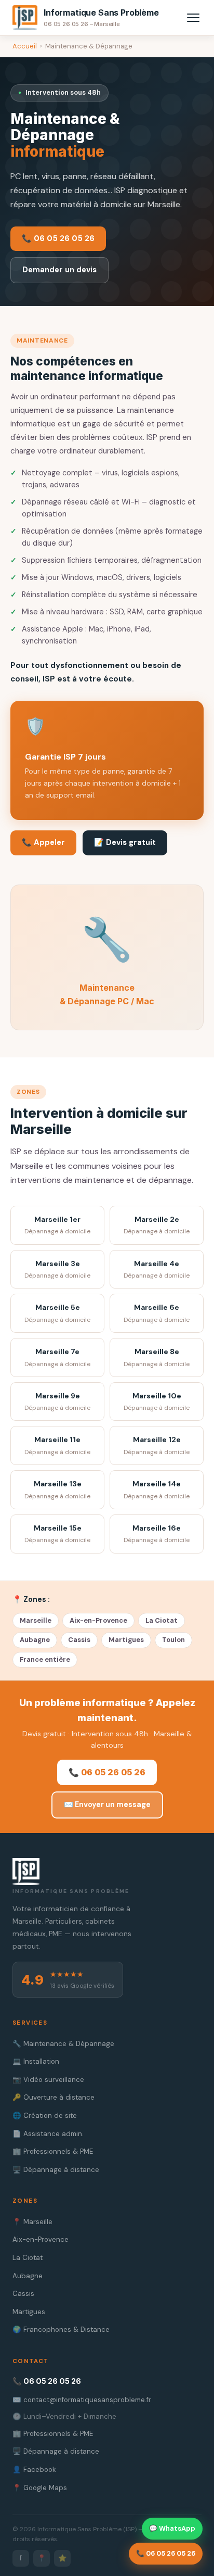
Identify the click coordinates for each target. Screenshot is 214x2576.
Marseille (36, 1620)
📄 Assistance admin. (48, 2134)
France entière (45, 1659)
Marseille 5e (57, 1313)
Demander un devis (59, 270)
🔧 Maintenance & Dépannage (63, 2044)
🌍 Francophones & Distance (61, 2329)
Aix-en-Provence (98, 1620)
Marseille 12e (157, 1445)
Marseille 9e (57, 1402)
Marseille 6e (157, 1313)
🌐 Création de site (45, 2116)
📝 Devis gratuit (125, 842)
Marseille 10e (157, 1402)
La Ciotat (162, 1620)
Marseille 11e (57, 1445)
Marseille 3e (57, 1270)
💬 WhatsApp (172, 2528)
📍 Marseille (32, 2222)
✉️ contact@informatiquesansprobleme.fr (82, 2400)
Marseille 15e (57, 1534)
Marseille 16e (157, 1534)
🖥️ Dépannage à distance (56, 2170)
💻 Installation (36, 2061)
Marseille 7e (57, 1358)
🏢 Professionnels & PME (53, 2151)
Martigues (126, 1640)
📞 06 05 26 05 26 (58, 238)
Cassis (79, 1640)
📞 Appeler (43, 842)
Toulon (173, 1640)
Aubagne (35, 1640)
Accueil (25, 46)
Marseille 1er (57, 1225)
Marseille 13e (57, 1490)
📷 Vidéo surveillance (48, 2080)
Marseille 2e (157, 1225)
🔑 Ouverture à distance (53, 2097)
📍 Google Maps (40, 2488)
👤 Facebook (34, 2470)
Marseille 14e (157, 1490)
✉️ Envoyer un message (107, 1804)
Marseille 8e (157, 1358)
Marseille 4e (157, 1270)
